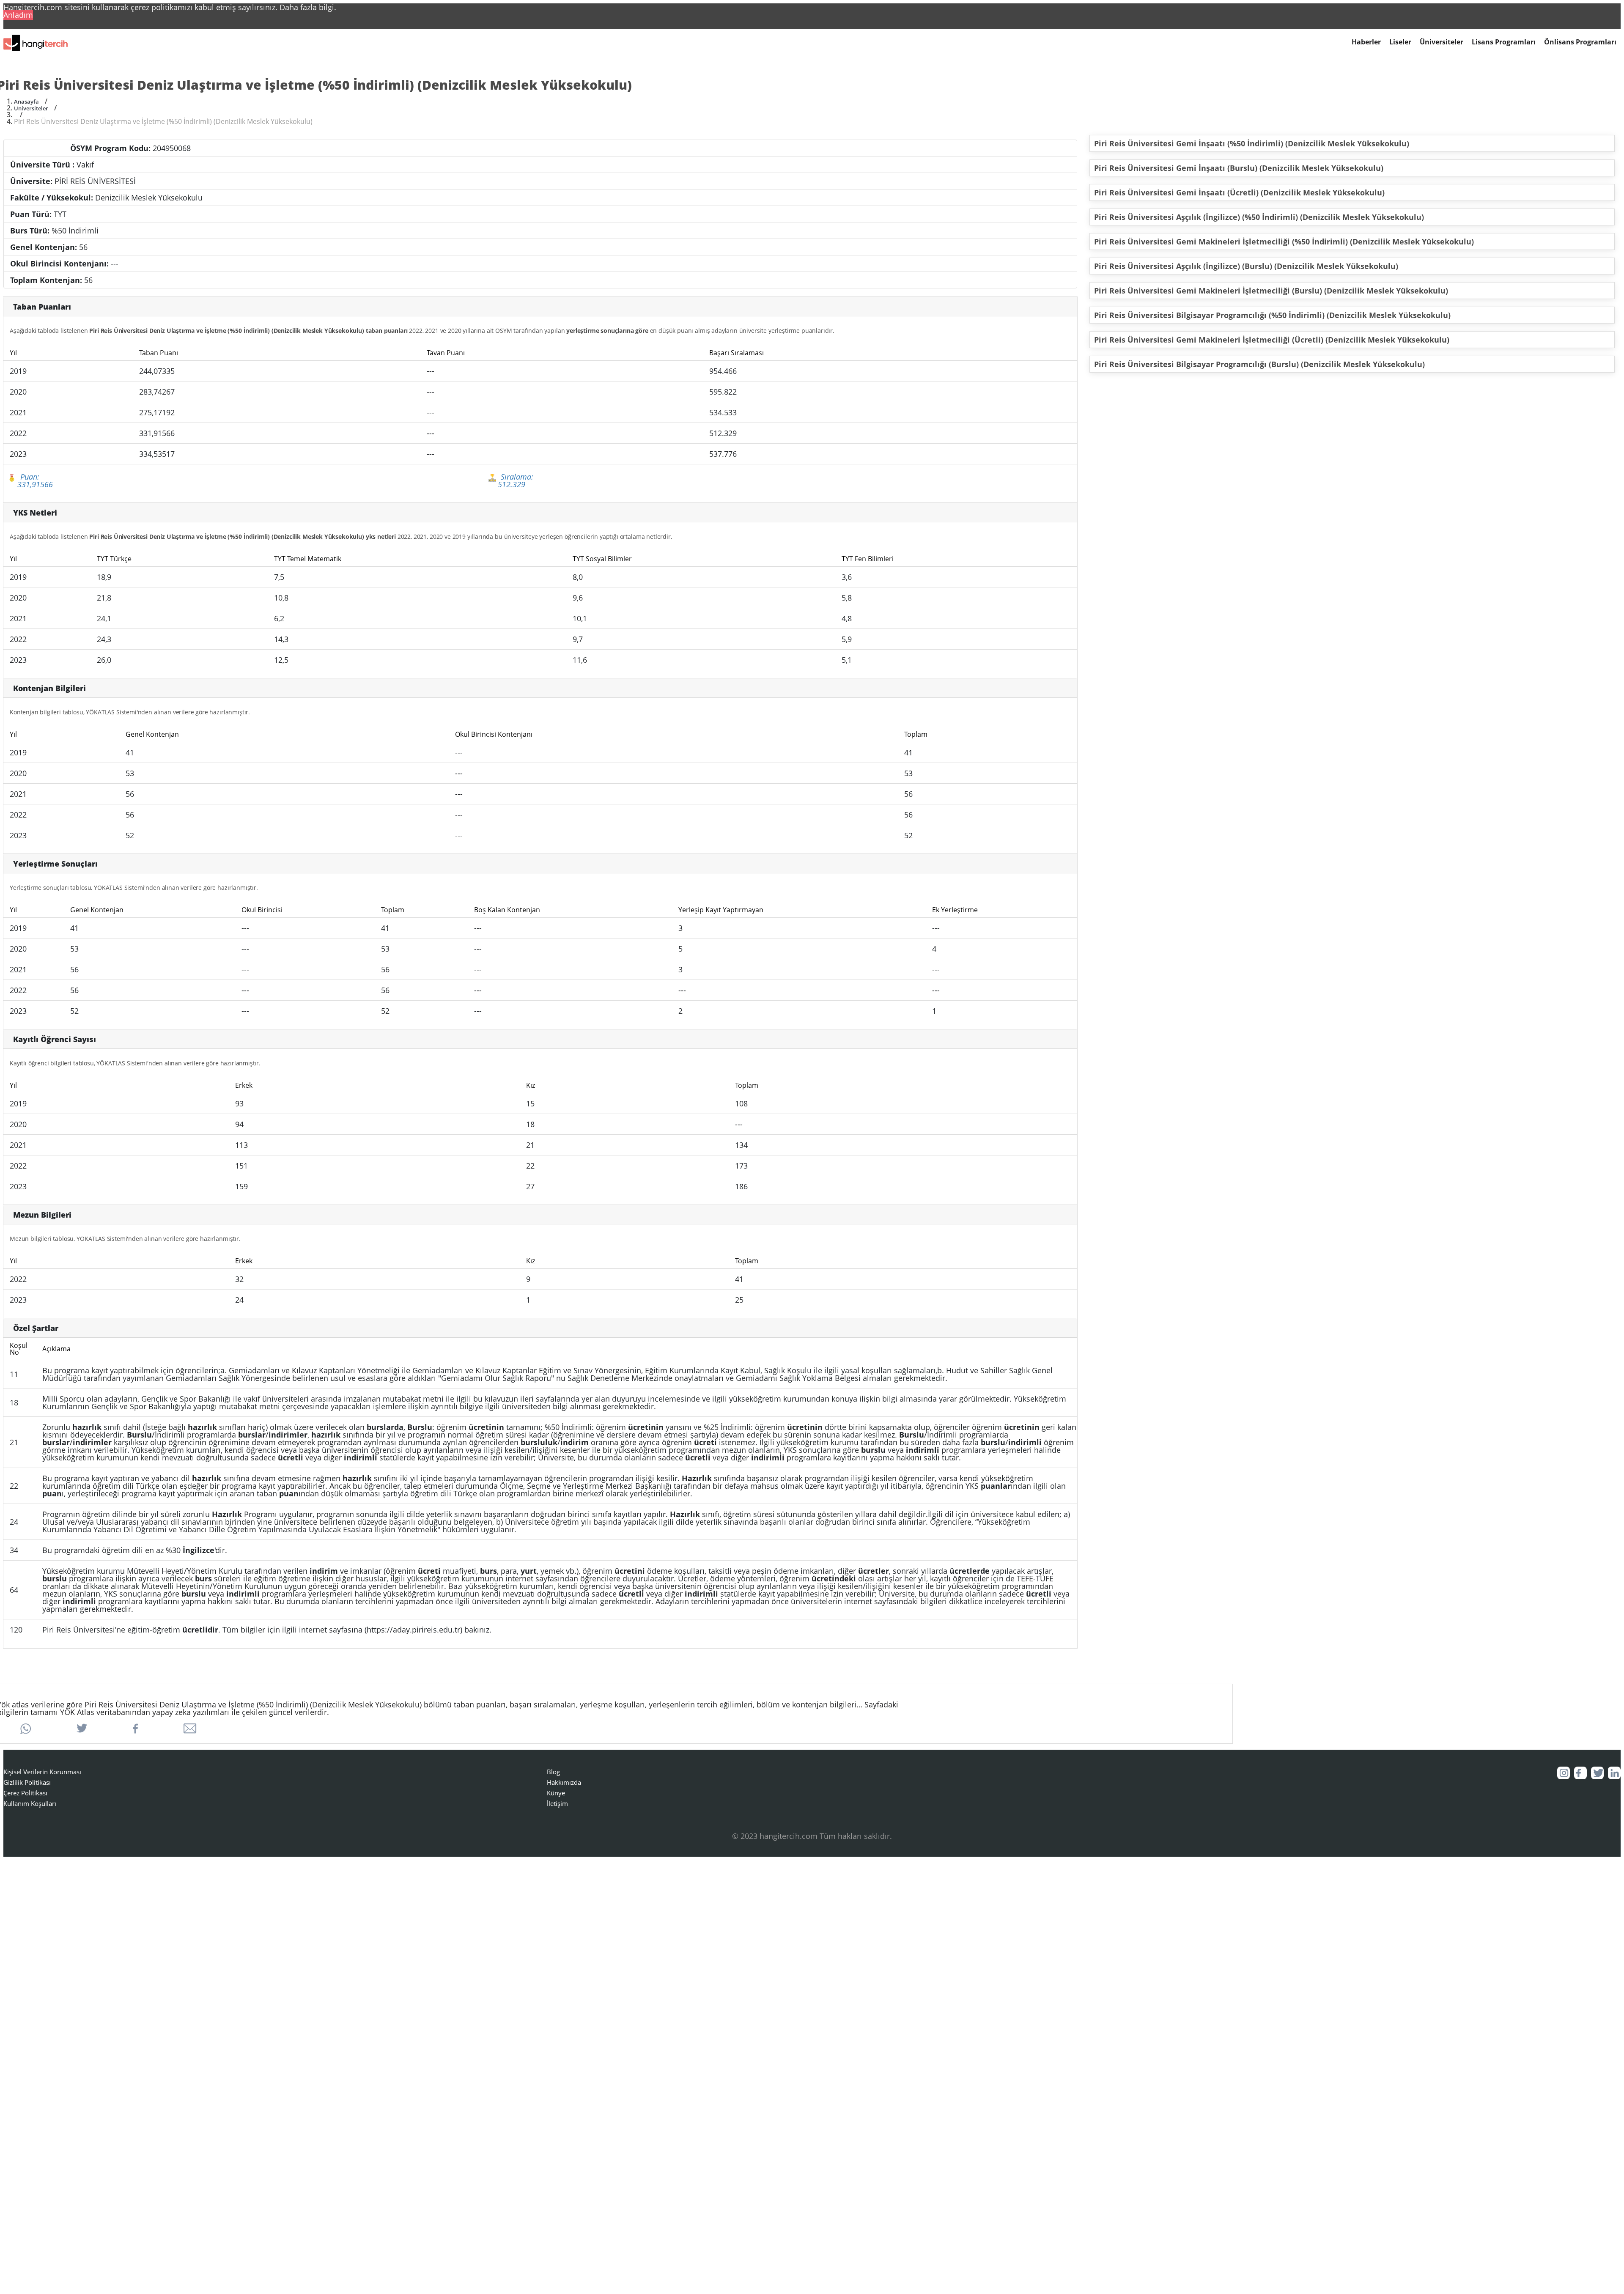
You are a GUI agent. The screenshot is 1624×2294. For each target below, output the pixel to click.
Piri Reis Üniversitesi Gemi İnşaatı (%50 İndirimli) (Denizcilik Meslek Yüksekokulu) (1252, 143)
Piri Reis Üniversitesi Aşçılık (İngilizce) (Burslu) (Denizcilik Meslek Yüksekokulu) (1246, 266)
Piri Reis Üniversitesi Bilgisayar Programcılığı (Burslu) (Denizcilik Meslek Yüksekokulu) (1259, 364)
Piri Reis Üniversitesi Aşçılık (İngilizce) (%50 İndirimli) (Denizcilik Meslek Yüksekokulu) (1259, 217)
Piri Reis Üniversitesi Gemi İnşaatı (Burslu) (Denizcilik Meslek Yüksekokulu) (1239, 168)
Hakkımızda (564, 1782)
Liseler (1400, 42)
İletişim (557, 1803)
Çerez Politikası (25, 1793)
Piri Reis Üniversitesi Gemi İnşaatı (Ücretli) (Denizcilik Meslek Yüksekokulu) (1239, 192)
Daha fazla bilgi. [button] (308, 7)
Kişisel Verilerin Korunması (42, 1772)
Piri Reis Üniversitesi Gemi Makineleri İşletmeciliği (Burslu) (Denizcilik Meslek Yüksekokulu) (1271, 291)
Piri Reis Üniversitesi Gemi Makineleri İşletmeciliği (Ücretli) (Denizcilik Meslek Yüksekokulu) (1272, 340)
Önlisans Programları (1580, 42)
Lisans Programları (1504, 42)
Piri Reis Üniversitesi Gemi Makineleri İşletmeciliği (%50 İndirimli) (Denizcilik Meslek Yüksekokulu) (1284, 241)
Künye (556, 1793)
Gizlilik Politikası (27, 1782)
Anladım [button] (18, 15)
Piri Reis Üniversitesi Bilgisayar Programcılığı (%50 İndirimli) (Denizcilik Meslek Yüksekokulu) (1272, 315)
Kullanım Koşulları (30, 1803)
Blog (553, 1772)
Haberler (1366, 42)
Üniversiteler (1442, 42)
